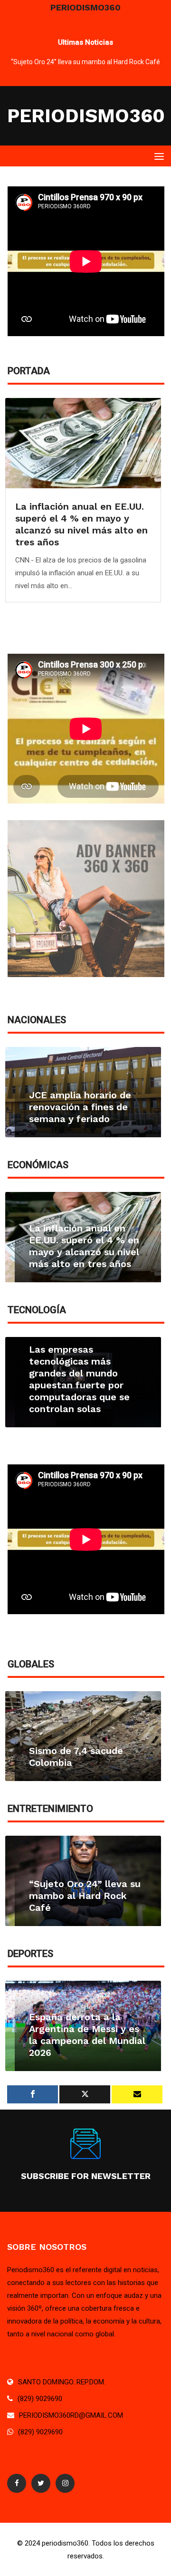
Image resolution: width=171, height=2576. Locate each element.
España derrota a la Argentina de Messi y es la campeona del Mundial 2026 (87, 2035)
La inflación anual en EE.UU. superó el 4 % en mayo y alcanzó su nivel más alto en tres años (81, 524)
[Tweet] (85, 2094)
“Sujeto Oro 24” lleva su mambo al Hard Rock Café (85, 62)
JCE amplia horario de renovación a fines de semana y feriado (80, 1107)
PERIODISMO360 (86, 116)
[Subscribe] (137, 2094)
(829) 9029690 (40, 2399)
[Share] (33, 2094)
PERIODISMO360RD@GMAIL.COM (71, 2415)
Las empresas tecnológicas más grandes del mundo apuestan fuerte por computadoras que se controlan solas (79, 1379)
